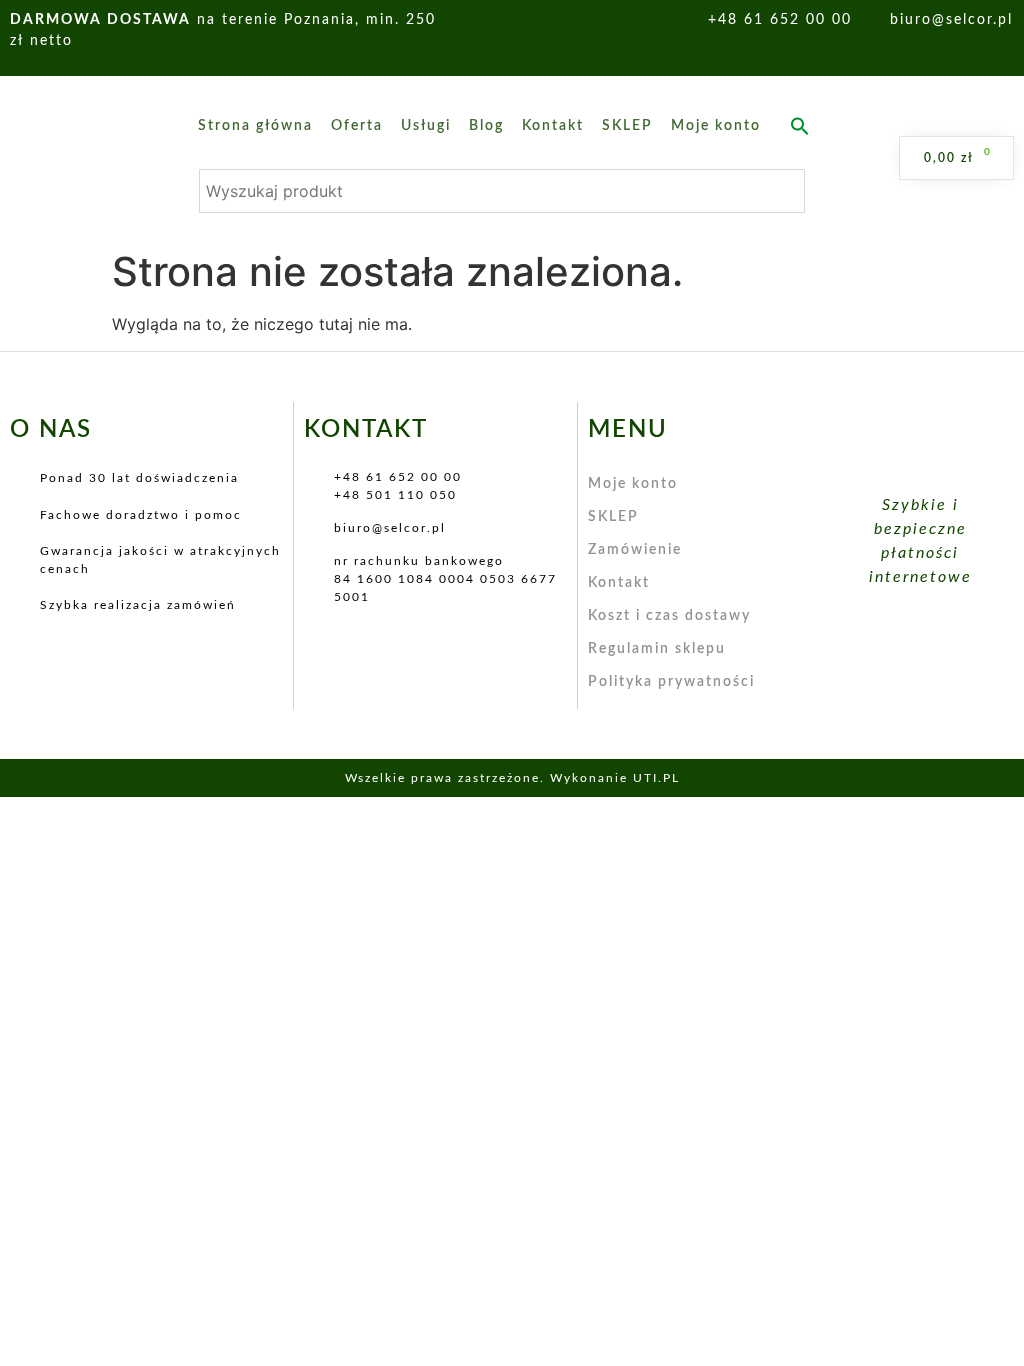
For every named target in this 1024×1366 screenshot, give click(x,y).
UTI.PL (656, 778)
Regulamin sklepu (657, 649)
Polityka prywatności (671, 682)
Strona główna (255, 126)
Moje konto (716, 126)
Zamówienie (635, 550)
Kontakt (553, 126)
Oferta (357, 126)
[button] (800, 126)
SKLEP (627, 126)
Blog (486, 126)
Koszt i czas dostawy (669, 616)
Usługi (426, 126)
